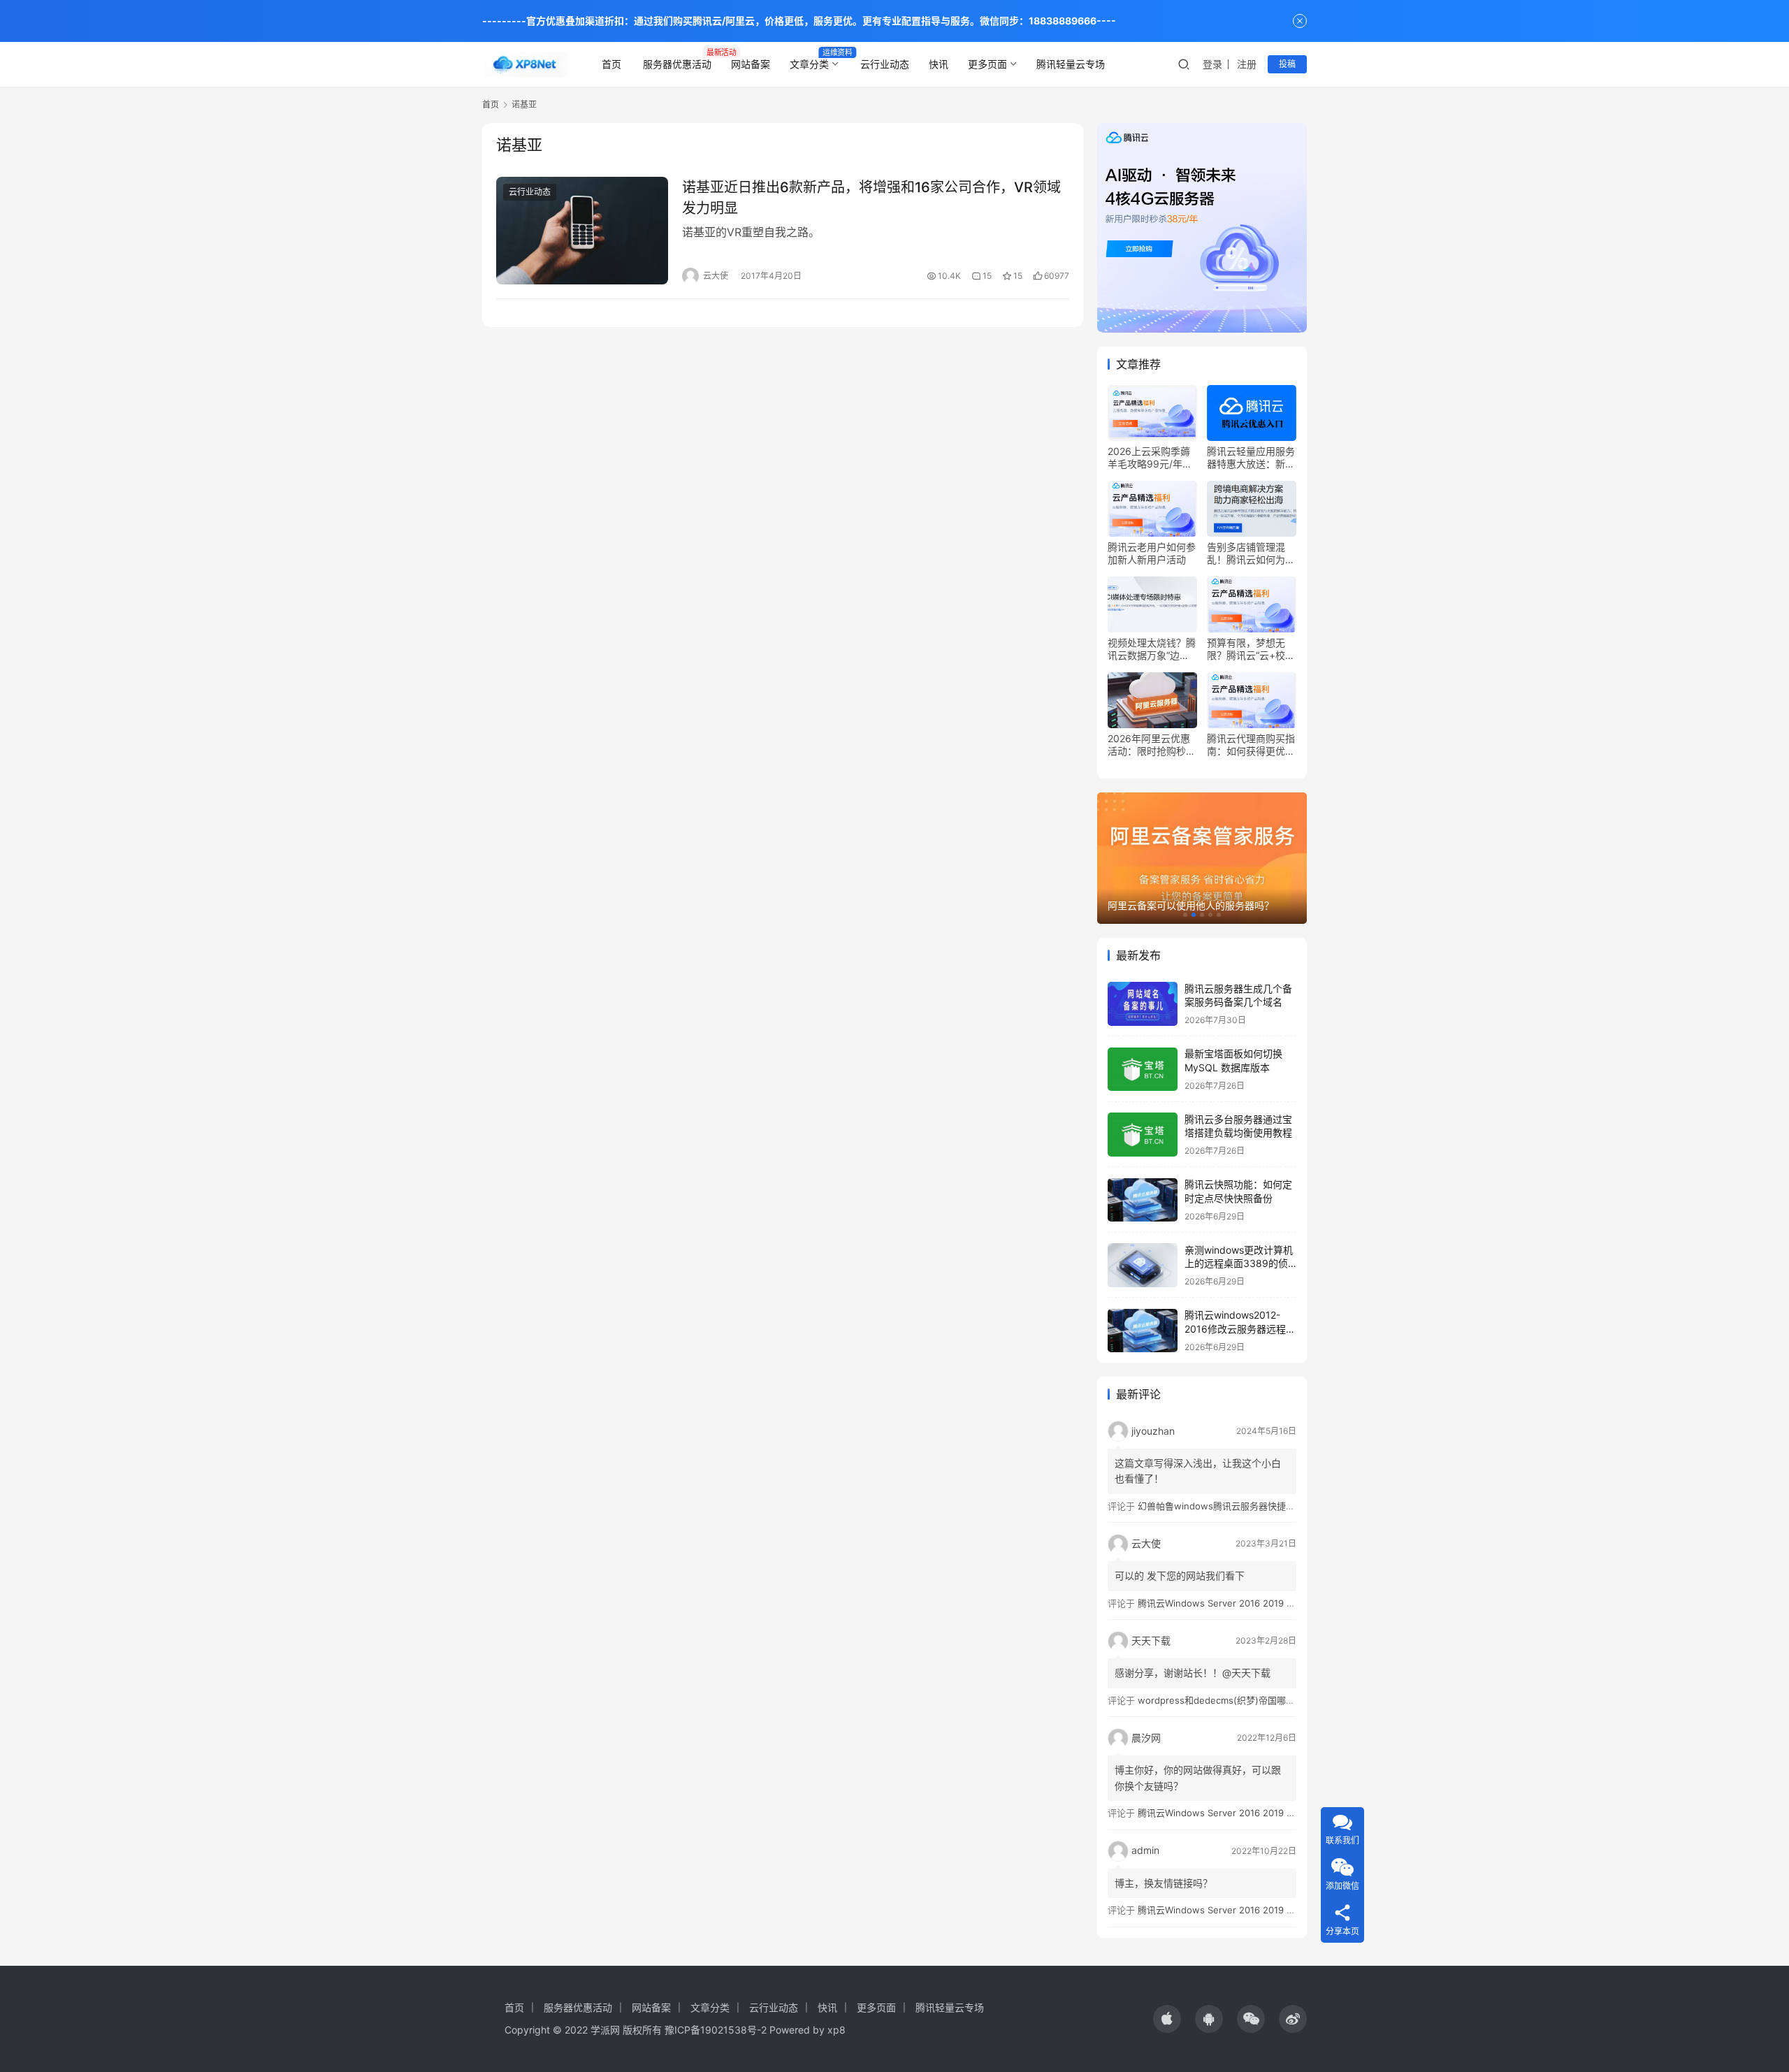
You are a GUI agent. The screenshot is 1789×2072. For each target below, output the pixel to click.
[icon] (1167, 2019)
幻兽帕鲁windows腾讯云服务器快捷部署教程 (1230, 1506)
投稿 (1287, 64)
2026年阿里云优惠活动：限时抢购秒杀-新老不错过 (1149, 745)
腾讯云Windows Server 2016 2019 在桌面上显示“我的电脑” (1261, 1603)
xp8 (836, 2030)
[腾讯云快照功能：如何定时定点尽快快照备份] (1143, 1200)
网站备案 (751, 64)
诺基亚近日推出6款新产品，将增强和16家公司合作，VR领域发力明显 (871, 197)
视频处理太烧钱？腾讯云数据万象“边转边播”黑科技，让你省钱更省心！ (1152, 649)
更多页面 (987, 64)
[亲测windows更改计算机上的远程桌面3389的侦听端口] (1143, 1265)
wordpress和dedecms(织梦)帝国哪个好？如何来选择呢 (1253, 1700)
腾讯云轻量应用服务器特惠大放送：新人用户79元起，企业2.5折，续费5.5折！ (1251, 458)
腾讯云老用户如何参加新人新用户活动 (1152, 553)
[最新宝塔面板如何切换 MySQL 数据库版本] (1143, 1070)
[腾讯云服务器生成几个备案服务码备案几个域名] (1143, 1004)
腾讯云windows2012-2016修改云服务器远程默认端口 (1240, 1329)
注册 (1247, 64)
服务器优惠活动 (677, 64)
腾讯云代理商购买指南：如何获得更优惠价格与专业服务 (1251, 745)
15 (987, 276)
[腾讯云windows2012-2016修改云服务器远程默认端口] (1143, 1331)
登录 (1212, 64)
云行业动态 (885, 64)
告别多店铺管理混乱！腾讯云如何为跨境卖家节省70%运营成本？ (1251, 553)
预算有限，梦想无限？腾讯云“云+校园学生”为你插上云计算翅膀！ (1251, 649)
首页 (611, 64)
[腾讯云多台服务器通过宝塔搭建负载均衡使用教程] (1143, 1135)
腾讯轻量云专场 (1071, 64)
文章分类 (809, 64)
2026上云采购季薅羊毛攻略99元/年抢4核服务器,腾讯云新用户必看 (1151, 458)
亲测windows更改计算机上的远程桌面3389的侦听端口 (1239, 1263)
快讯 (939, 64)
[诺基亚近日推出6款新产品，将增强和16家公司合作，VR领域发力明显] (582, 231)
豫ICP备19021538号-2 (716, 2030)
